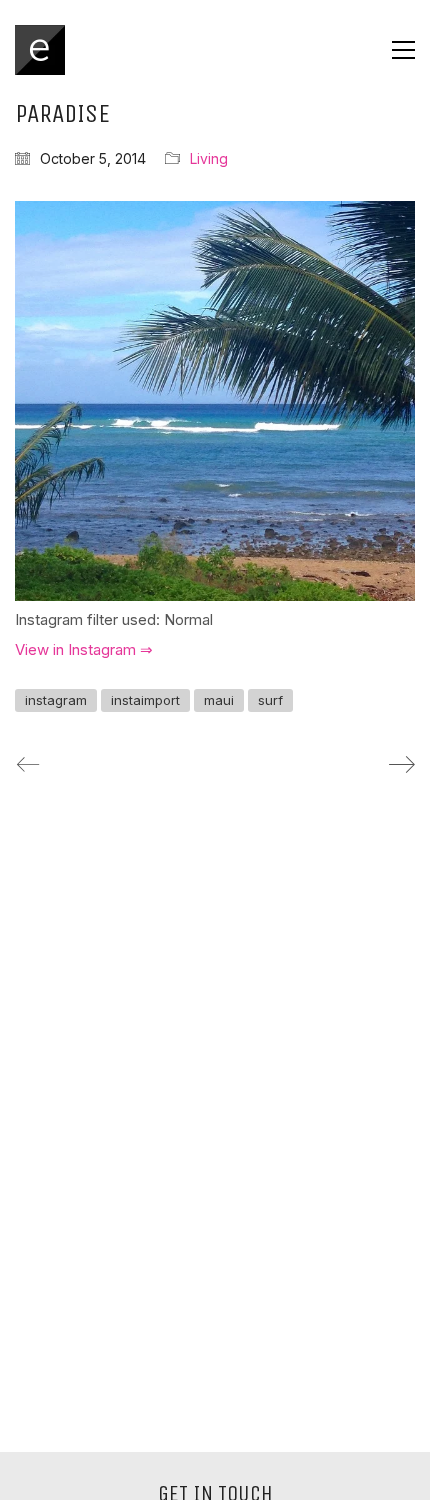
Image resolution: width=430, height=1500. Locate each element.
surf (270, 700)
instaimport (145, 700)
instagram (56, 700)
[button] (403, 50)
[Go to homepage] (40, 50)
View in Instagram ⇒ (84, 649)
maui (219, 700)
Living (209, 158)
